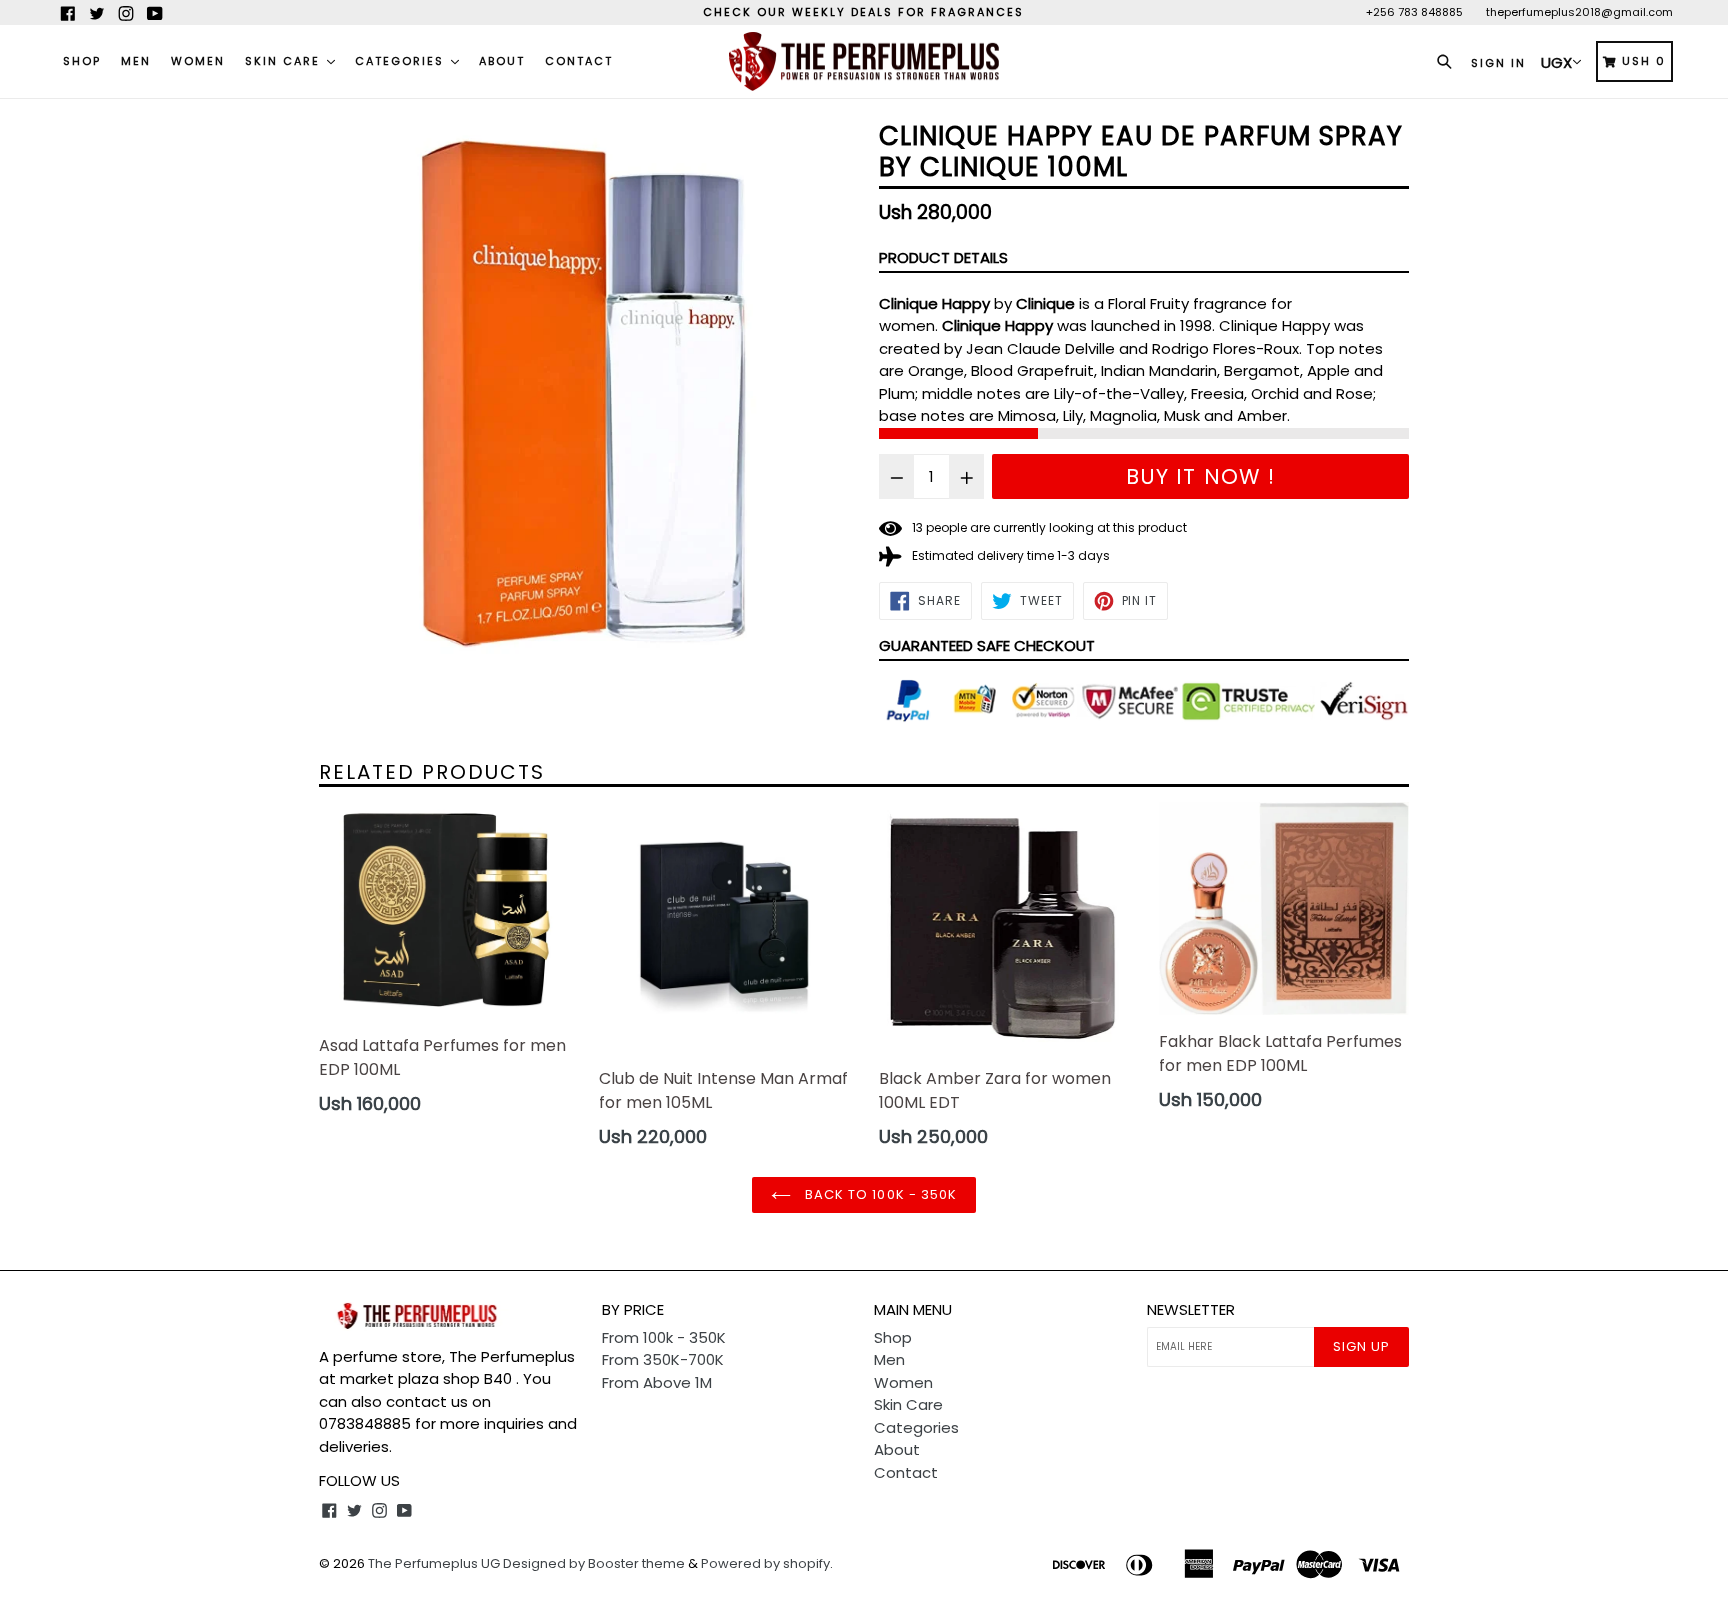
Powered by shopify (765, 1563)
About (502, 61)
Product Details (943, 257)
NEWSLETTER (1191, 1310)
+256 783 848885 (1414, 12)
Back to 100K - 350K (879, 1194)
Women (198, 61)
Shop (82, 61)
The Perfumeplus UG (434, 1563)
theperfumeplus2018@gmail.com (1579, 12)
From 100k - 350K (664, 1337)
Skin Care (285, 61)
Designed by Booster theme (594, 1563)
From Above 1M (657, 1382)
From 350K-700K (663, 1359)
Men (136, 61)
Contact (579, 61)
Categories (402, 61)
